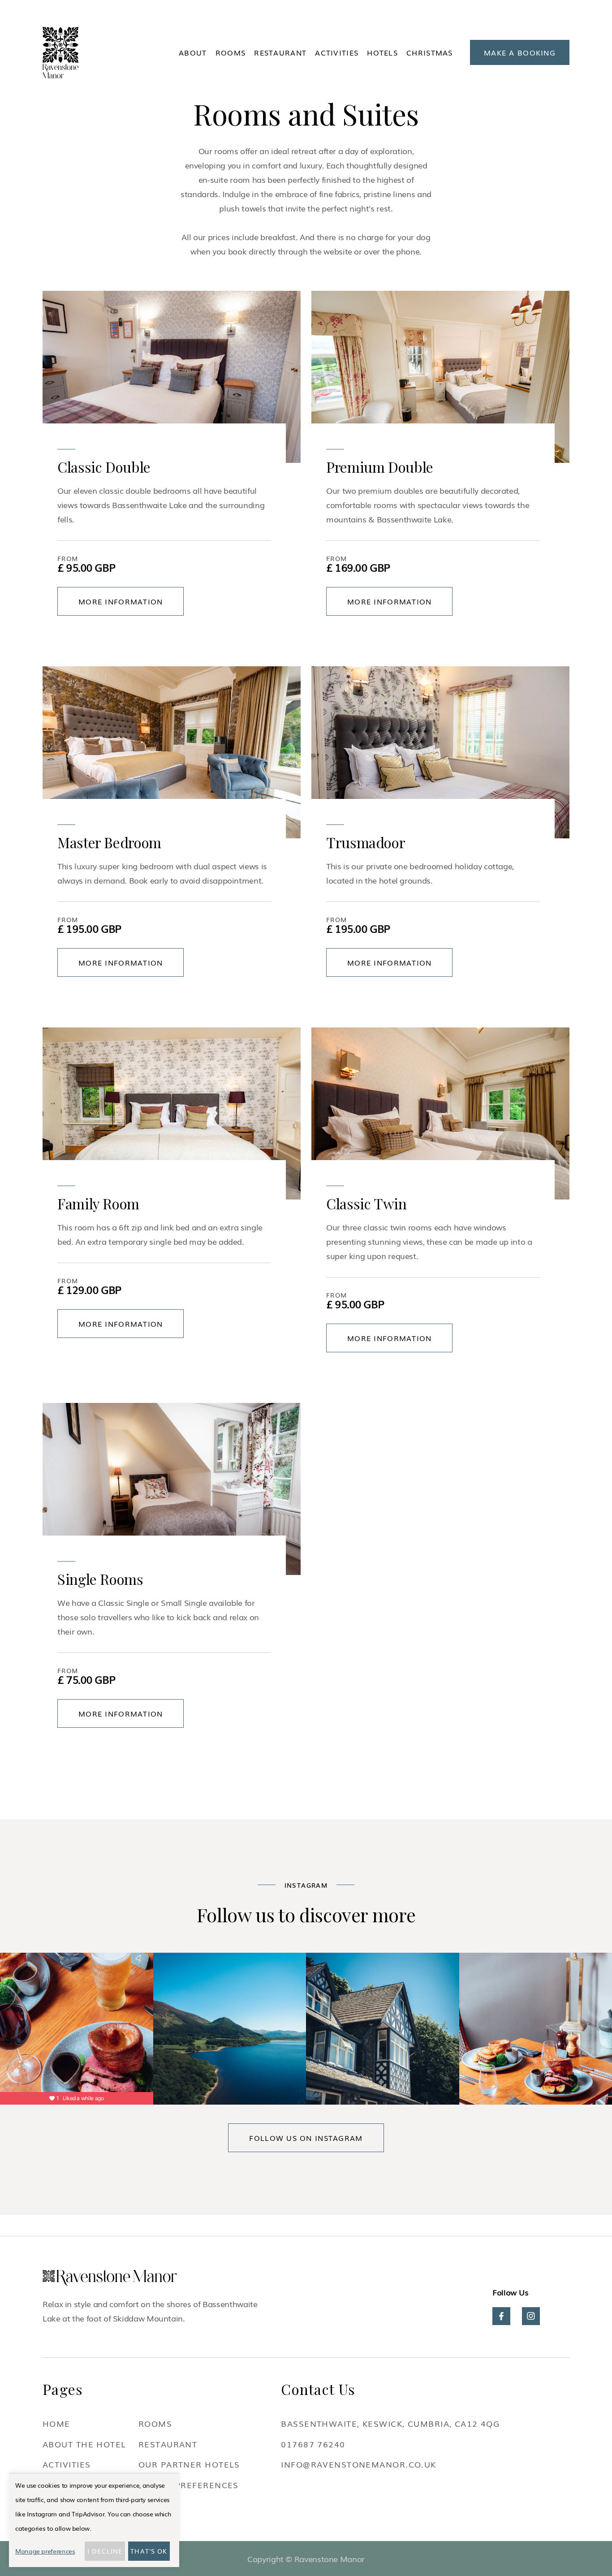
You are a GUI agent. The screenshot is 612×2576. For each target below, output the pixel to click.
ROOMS (231, 52)
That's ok (149, 2551)
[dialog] (94, 2520)
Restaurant (280, 52)
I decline (105, 2551)
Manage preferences (45, 2551)
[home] (60, 53)
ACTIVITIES (337, 52)
